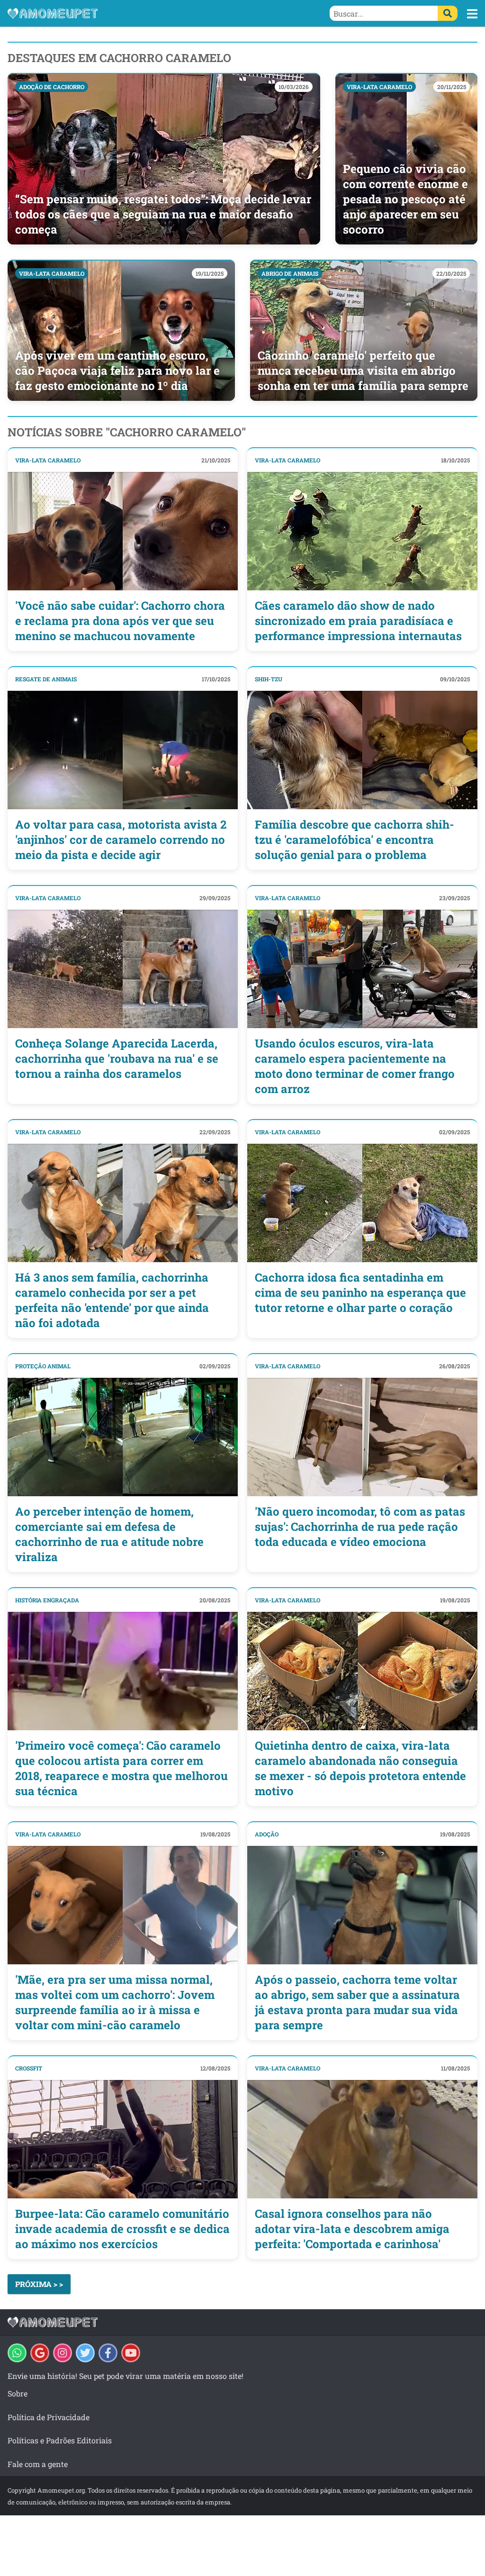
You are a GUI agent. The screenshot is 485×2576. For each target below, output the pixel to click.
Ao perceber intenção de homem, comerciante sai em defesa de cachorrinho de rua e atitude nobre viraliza (109, 1534)
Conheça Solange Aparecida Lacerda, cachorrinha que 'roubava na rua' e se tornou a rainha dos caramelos (117, 1058)
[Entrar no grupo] (17, 2353)
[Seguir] (63, 2353)
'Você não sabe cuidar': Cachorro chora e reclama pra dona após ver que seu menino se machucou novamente (120, 621)
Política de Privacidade (49, 2417)
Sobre (18, 2393)
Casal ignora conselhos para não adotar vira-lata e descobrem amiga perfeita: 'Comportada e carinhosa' (352, 2229)
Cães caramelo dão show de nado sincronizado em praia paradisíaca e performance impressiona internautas (358, 621)
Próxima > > (39, 2284)
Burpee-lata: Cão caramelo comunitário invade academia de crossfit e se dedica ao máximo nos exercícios (122, 2229)
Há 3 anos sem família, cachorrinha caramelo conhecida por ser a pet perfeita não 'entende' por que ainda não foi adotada (112, 1300)
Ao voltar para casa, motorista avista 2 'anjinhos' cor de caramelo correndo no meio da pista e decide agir (121, 840)
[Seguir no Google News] (40, 2353)
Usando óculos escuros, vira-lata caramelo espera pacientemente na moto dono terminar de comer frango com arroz (355, 1066)
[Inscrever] (131, 2353)
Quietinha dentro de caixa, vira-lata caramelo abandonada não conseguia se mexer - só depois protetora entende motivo (360, 1768)
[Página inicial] (125, 13)
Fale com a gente (38, 2464)
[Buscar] (448, 13)
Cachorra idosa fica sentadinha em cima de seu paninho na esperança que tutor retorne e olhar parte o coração (360, 1293)
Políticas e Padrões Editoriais (60, 2440)
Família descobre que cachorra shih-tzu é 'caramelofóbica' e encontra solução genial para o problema (355, 840)
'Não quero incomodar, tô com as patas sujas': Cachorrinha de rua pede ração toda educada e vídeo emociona (360, 1527)
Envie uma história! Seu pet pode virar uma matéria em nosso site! (126, 2376)
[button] (472, 14)
